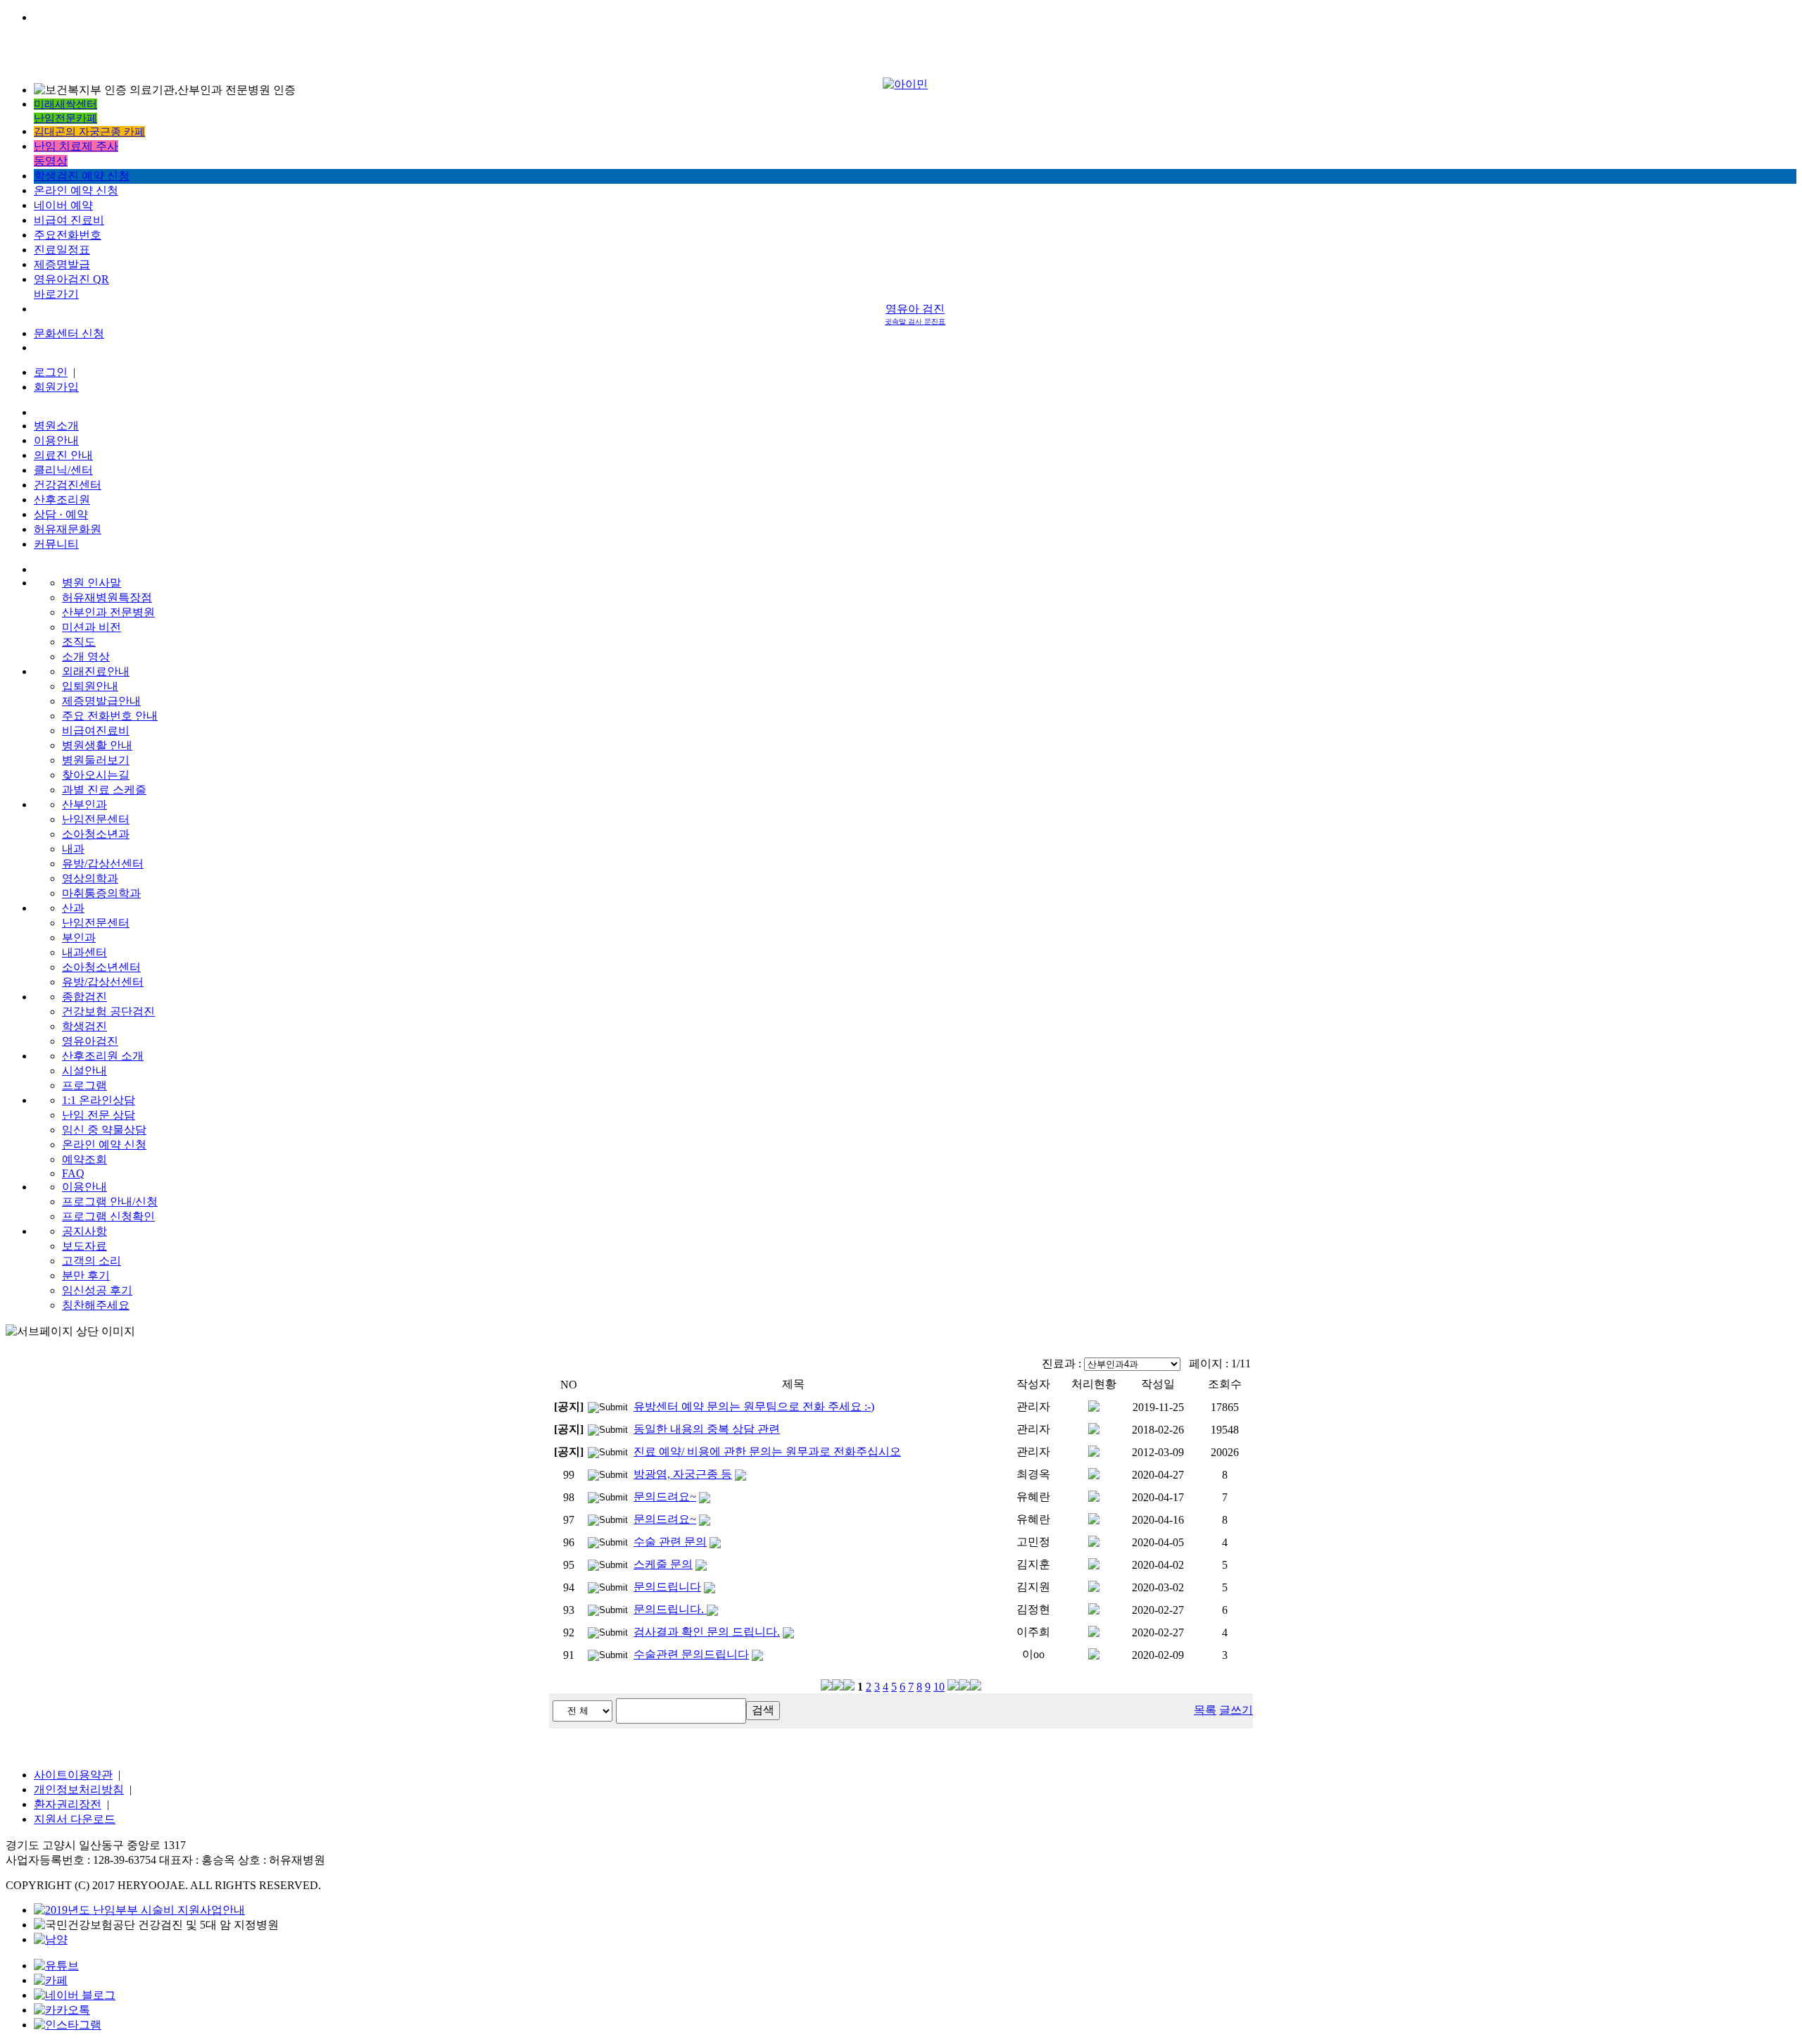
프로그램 (84, 1085)
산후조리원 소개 (103, 1056)
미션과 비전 (92, 627)
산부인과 (84, 804)
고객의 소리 (92, 1261)
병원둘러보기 (96, 760)
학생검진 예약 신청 (82, 176)
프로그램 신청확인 (108, 1216)
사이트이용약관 (73, 1775)
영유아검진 (90, 1041)
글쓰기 (1236, 1710)
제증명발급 (62, 264)
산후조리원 (62, 500)
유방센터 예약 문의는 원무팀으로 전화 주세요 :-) (754, 1406)
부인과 (79, 938)
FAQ (73, 1173)
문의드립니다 (667, 1587)
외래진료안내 (96, 671)
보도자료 (84, 1246)
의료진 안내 (63, 455)
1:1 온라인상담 (99, 1100)
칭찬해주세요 (96, 1305)
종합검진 (84, 997)
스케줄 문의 (663, 1564)
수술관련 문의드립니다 (691, 1654)
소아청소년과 (96, 834)
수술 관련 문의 (670, 1542)
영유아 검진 (915, 314)
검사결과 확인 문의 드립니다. (707, 1632)
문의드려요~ (665, 1497)
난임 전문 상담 (99, 1115)
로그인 (51, 372)
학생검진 (84, 1026)
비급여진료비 (96, 731)
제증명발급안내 (101, 701)
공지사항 (84, 1231)
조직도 (79, 642)
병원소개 (56, 426)
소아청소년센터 (101, 967)
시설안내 (84, 1071)
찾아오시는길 (96, 775)
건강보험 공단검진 (108, 1011)
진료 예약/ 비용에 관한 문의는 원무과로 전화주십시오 (767, 1452)
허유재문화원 (68, 529)
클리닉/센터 (63, 470)
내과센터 (84, 952)
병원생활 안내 (97, 745)
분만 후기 (86, 1275)
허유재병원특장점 (107, 597)
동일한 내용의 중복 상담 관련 (707, 1429)
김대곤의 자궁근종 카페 (89, 132)
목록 (1205, 1710)
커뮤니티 (56, 544)
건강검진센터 (68, 485)
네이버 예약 (63, 205)
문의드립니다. (670, 1609)
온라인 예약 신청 (76, 190)
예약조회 (84, 1159)
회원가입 (56, 387)
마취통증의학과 (101, 893)
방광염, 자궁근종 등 (683, 1474)
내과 (73, 849)
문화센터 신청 (69, 333)
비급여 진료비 (69, 220)
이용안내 (56, 440)
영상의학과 (90, 878)
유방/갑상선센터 (103, 864)
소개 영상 (86, 657)
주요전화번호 (68, 235)
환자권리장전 (68, 1804)
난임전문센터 (96, 819)
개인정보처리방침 (79, 1789)
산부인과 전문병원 (108, 612)
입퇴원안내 (90, 686)
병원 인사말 (92, 583)
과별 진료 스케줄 (104, 790)
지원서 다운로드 (75, 1819)
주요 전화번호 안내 (110, 716)
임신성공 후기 (97, 1290)
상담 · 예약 (61, 514)
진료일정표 (62, 250)
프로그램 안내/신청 (110, 1202)
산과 (73, 908)
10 (939, 1687)
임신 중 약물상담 (104, 1130)
